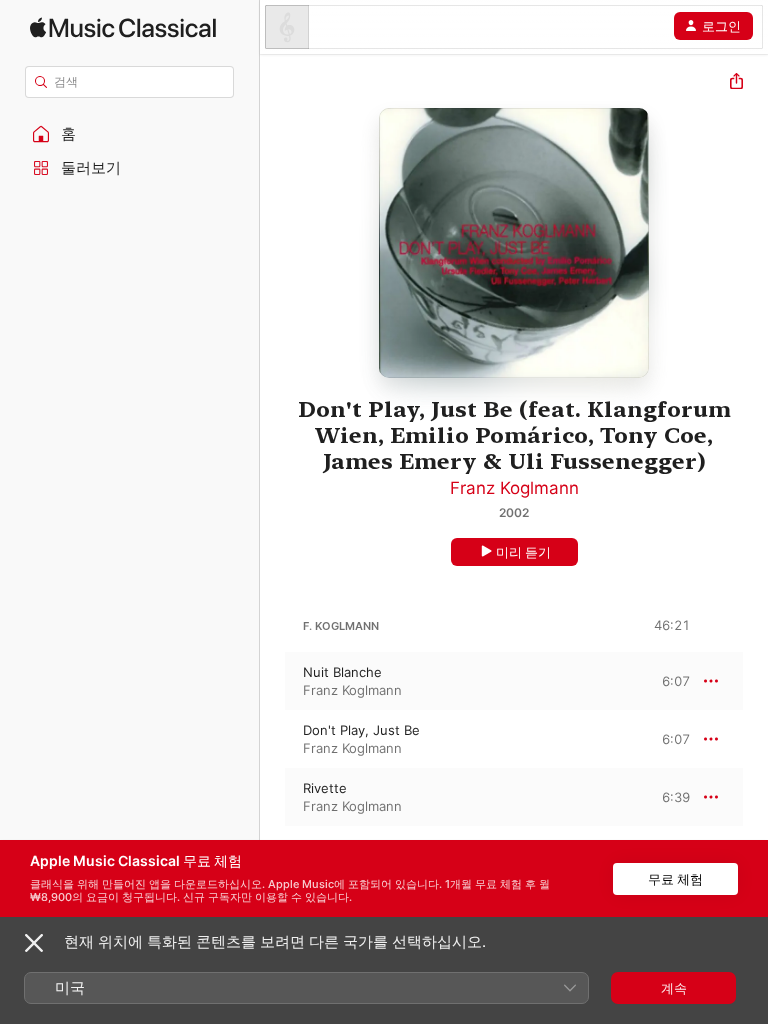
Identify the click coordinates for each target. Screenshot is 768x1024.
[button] (130, 134)
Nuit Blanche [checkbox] (342, 672)
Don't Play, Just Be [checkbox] (361, 730)
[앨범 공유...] (736, 83)
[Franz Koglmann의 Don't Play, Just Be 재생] (273, 739)
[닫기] (34, 943)
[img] (123, 27)
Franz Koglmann (514, 488)
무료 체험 (675, 879)
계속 (674, 988)
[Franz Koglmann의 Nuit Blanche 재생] (273, 681)
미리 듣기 (523, 552)
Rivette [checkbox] (325, 788)
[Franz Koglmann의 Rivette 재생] (273, 797)
